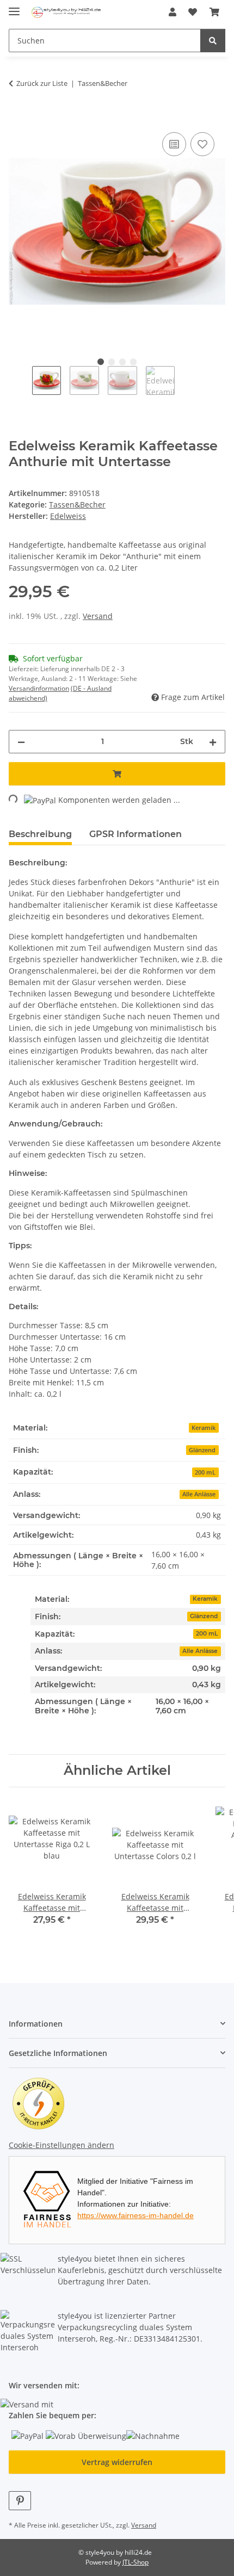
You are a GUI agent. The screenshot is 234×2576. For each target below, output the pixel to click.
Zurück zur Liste (42, 83)
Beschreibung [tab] (40, 834)
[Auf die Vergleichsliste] (174, 144)
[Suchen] (213, 41)
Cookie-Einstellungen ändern (61, 2145)
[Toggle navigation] (14, 7)
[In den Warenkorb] (17, 117)
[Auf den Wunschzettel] (202, 144)
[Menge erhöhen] (213, 742)
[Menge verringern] (21, 742)
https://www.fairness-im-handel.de (136, 2215)
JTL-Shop (136, 2562)
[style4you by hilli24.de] (67, 12)
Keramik (205, 1599)
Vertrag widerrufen (117, 2462)
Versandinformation (39, 688)
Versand (98, 616)
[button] (173, 12)
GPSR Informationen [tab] (136, 834)
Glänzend (204, 1616)
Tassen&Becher (77, 504)
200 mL (207, 1634)
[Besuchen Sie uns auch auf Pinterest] (20, 2501)
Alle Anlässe (200, 1651)
